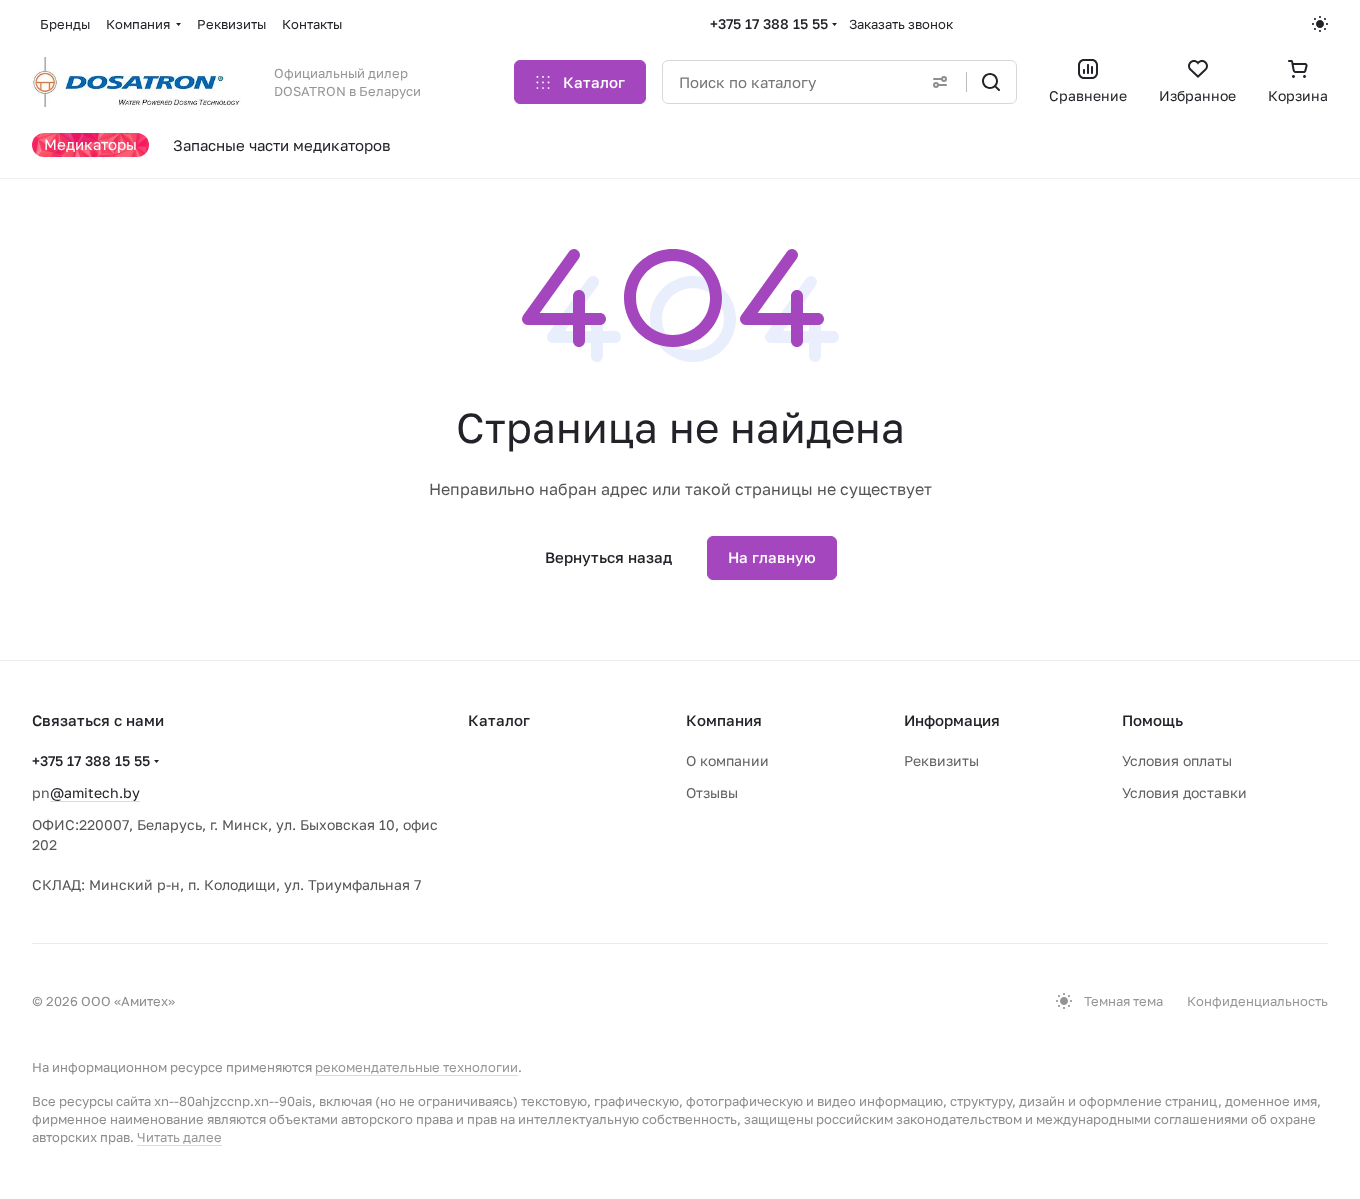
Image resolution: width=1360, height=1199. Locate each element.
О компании (727, 760)
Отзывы (712, 792)
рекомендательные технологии (416, 1067)
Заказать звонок (901, 24)
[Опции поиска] (940, 82)
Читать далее (179, 1137)
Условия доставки (1184, 792)
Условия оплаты (1177, 760)
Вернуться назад (608, 557)
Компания (724, 720)
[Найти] (991, 82)
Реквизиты (941, 760)
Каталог (499, 720)
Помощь (1152, 720)
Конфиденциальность (1257, 1001)
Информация (952, 720)
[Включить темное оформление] (1320, 24)
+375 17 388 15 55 (769, 23)
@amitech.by (95, 792)
